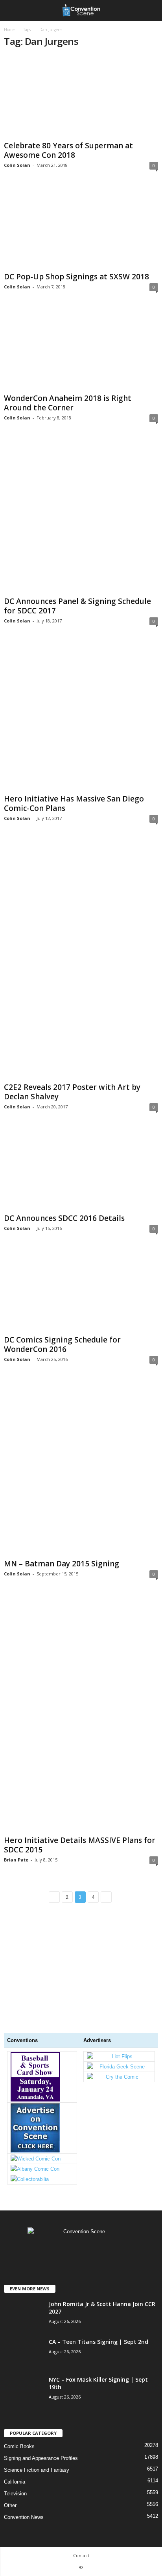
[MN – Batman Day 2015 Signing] (81, 1468)
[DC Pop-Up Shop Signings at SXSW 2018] (81, 228)
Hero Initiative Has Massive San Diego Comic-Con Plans (74, 803)
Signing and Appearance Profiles (41, 2458)
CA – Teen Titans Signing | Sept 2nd (98, 2342)
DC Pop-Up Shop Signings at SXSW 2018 (76, 277)
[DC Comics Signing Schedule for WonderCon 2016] (81, 1291)
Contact (81, 2555)
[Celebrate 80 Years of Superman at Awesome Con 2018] (81, 97)
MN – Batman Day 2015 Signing (62, 1564)
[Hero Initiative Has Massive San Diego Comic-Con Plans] (81, 716)
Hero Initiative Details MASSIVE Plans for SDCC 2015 (80, 1845)
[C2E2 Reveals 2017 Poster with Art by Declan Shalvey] (81, 959)
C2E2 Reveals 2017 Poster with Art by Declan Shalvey (72, 1092)
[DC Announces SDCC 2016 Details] (81, 1169)
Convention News (24, 2517)
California (15, 2482)
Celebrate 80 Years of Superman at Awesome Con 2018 (68, 150)
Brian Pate (16, 1860)
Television (15, 2494)
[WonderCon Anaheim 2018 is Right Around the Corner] (81, 349)
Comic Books (19, 2446)
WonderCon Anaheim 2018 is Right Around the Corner (68, 403)
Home (9, 30)
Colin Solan (17, 165)
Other (10, 2505)
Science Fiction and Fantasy (37, 2470)
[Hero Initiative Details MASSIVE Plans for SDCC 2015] (81, 1714)
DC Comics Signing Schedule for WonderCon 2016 (62, 1344)
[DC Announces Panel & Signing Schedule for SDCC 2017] (81, 516)
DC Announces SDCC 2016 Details (64, 1218)
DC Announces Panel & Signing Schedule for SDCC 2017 (77, 606)
